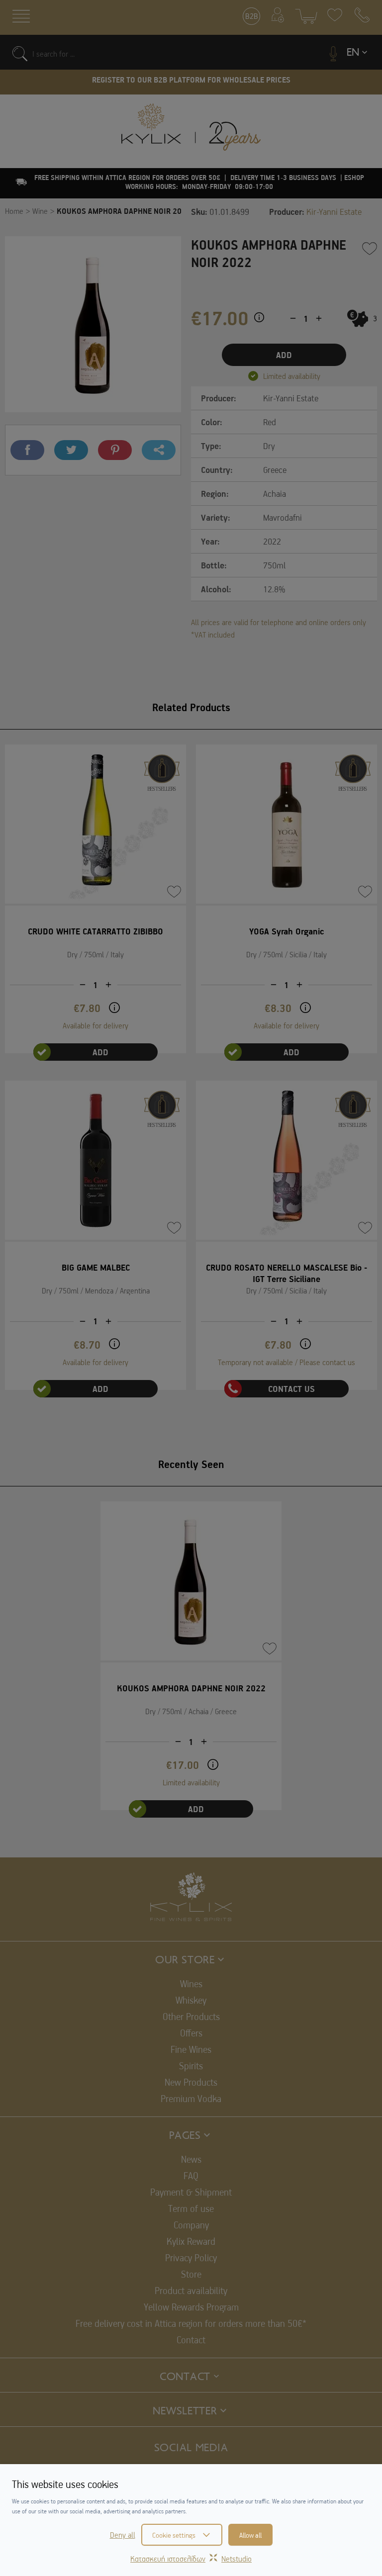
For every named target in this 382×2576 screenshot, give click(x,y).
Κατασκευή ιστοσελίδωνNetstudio (191, 2559)
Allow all (250, 2535)
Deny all (123, 2535)
